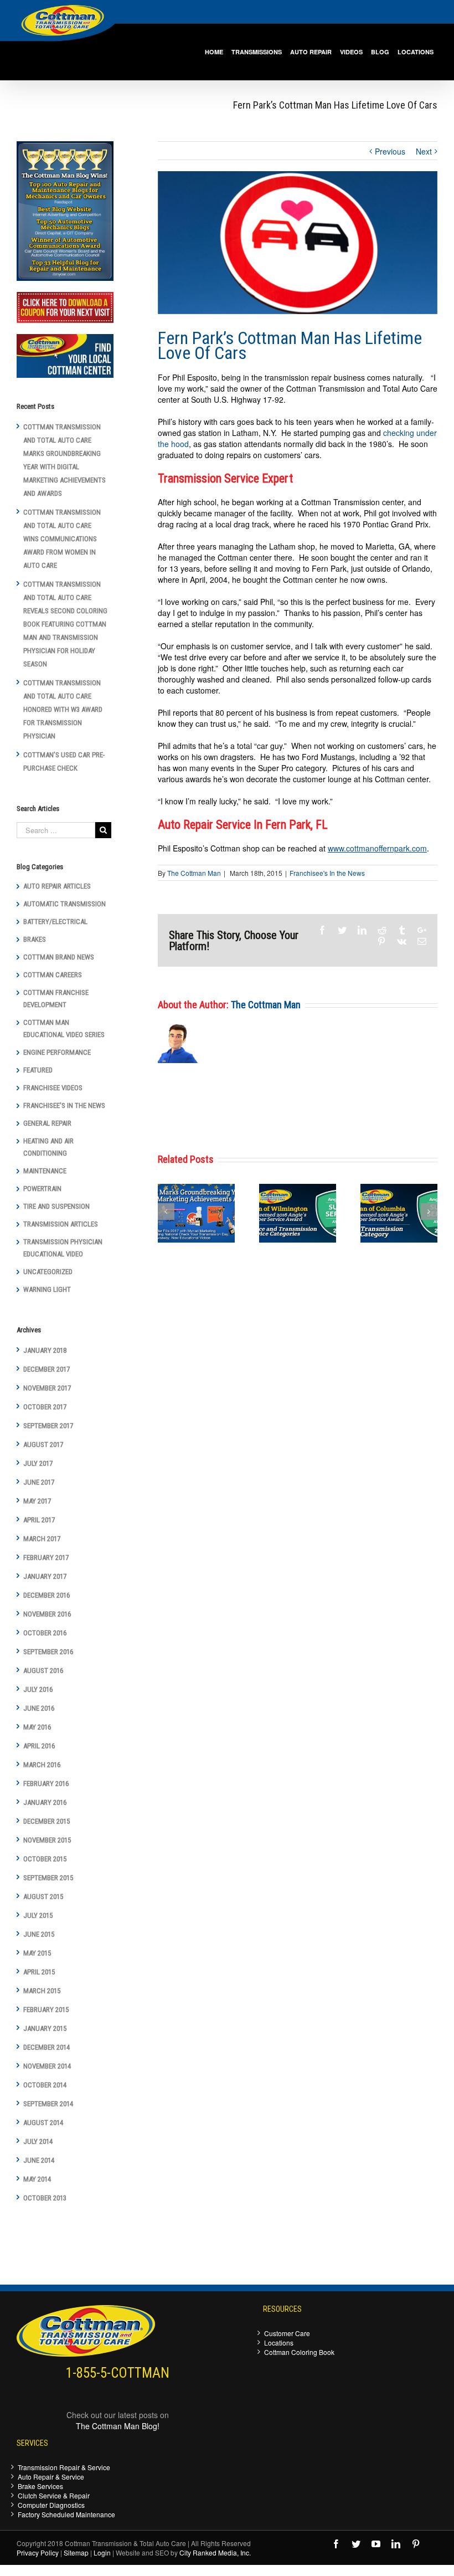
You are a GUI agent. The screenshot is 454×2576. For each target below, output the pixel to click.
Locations (279, 2342)
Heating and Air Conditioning (48, 1147)
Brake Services (40, 2486)
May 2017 (37, 1501)
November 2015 (47, 1840)
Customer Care (287, 2333)
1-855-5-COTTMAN (118, 2373)
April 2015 (39, 1972)
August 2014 (43, 2123)
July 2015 (38, 1915)
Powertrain (42, 1189)
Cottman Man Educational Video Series (64, 1028)
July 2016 (38, 1689)
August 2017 (43, 1444)
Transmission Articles (61, 1224)
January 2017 (45, 1576)
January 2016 (45, 1802)
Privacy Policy (38, 2552)
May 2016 (37, 1727)
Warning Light (47, 1289)
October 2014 (45, 2085)
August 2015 (43, 1897)
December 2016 (47, 1595)
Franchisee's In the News (327, 873)
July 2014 (38, 2141)
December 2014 (47, 2047)
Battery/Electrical (55, 922)
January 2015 (45, 2028)
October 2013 (45, 2198)
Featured (38, 1070)
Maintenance (45, 1171)
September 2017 (48, 1426)
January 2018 (45, 1350)
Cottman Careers (53, 975)
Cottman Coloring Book (299, 2352)
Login (102, 2552)
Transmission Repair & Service (64, 2467)
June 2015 (39, 1934)
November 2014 (47, 2066)
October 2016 (45, 1633)
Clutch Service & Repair (54, 2495)
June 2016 (39, 1708)
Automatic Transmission (65, 904)
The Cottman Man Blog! (118, 2426)
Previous (390, 151)
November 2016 (47, 1614)
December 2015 (47, 1821)
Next (424, 151)
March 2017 (42, 1539)
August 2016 (43, 1671)
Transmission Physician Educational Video (63, 1248)
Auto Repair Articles (57, 886)
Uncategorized (48, 1272)
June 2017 (39, 1482)
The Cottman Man (194, 873)
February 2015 (46, 2010)
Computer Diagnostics (51, 2505)
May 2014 (37, 2179)
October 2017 (45, 1407)
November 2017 (47, 1388)
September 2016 (48, 1652)
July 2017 (38, 1463)
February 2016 (46, 1784)
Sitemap (76, 2552)
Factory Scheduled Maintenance (66, 2514)
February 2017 (46, 1558)
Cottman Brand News (59, 957)
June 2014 (39, 2160)
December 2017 (47, 1369)
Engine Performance (57, 1052)
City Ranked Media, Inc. (215, 2552)
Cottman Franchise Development (56, 999)
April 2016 (39, 1746)
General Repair (47, 1123)
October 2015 (45, 1859)
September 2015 (48, 1878)
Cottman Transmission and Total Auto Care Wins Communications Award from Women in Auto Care (62, 539)
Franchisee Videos (53, 1088)
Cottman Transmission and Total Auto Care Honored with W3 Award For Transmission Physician (63, 709)
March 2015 (42, 1991)
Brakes (35, 939)
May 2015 (37, 1953)
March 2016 (42, 1765)
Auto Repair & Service (51, 2477)
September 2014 (48, 2104)
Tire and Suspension (56, 1206)
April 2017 (39, 1520)
